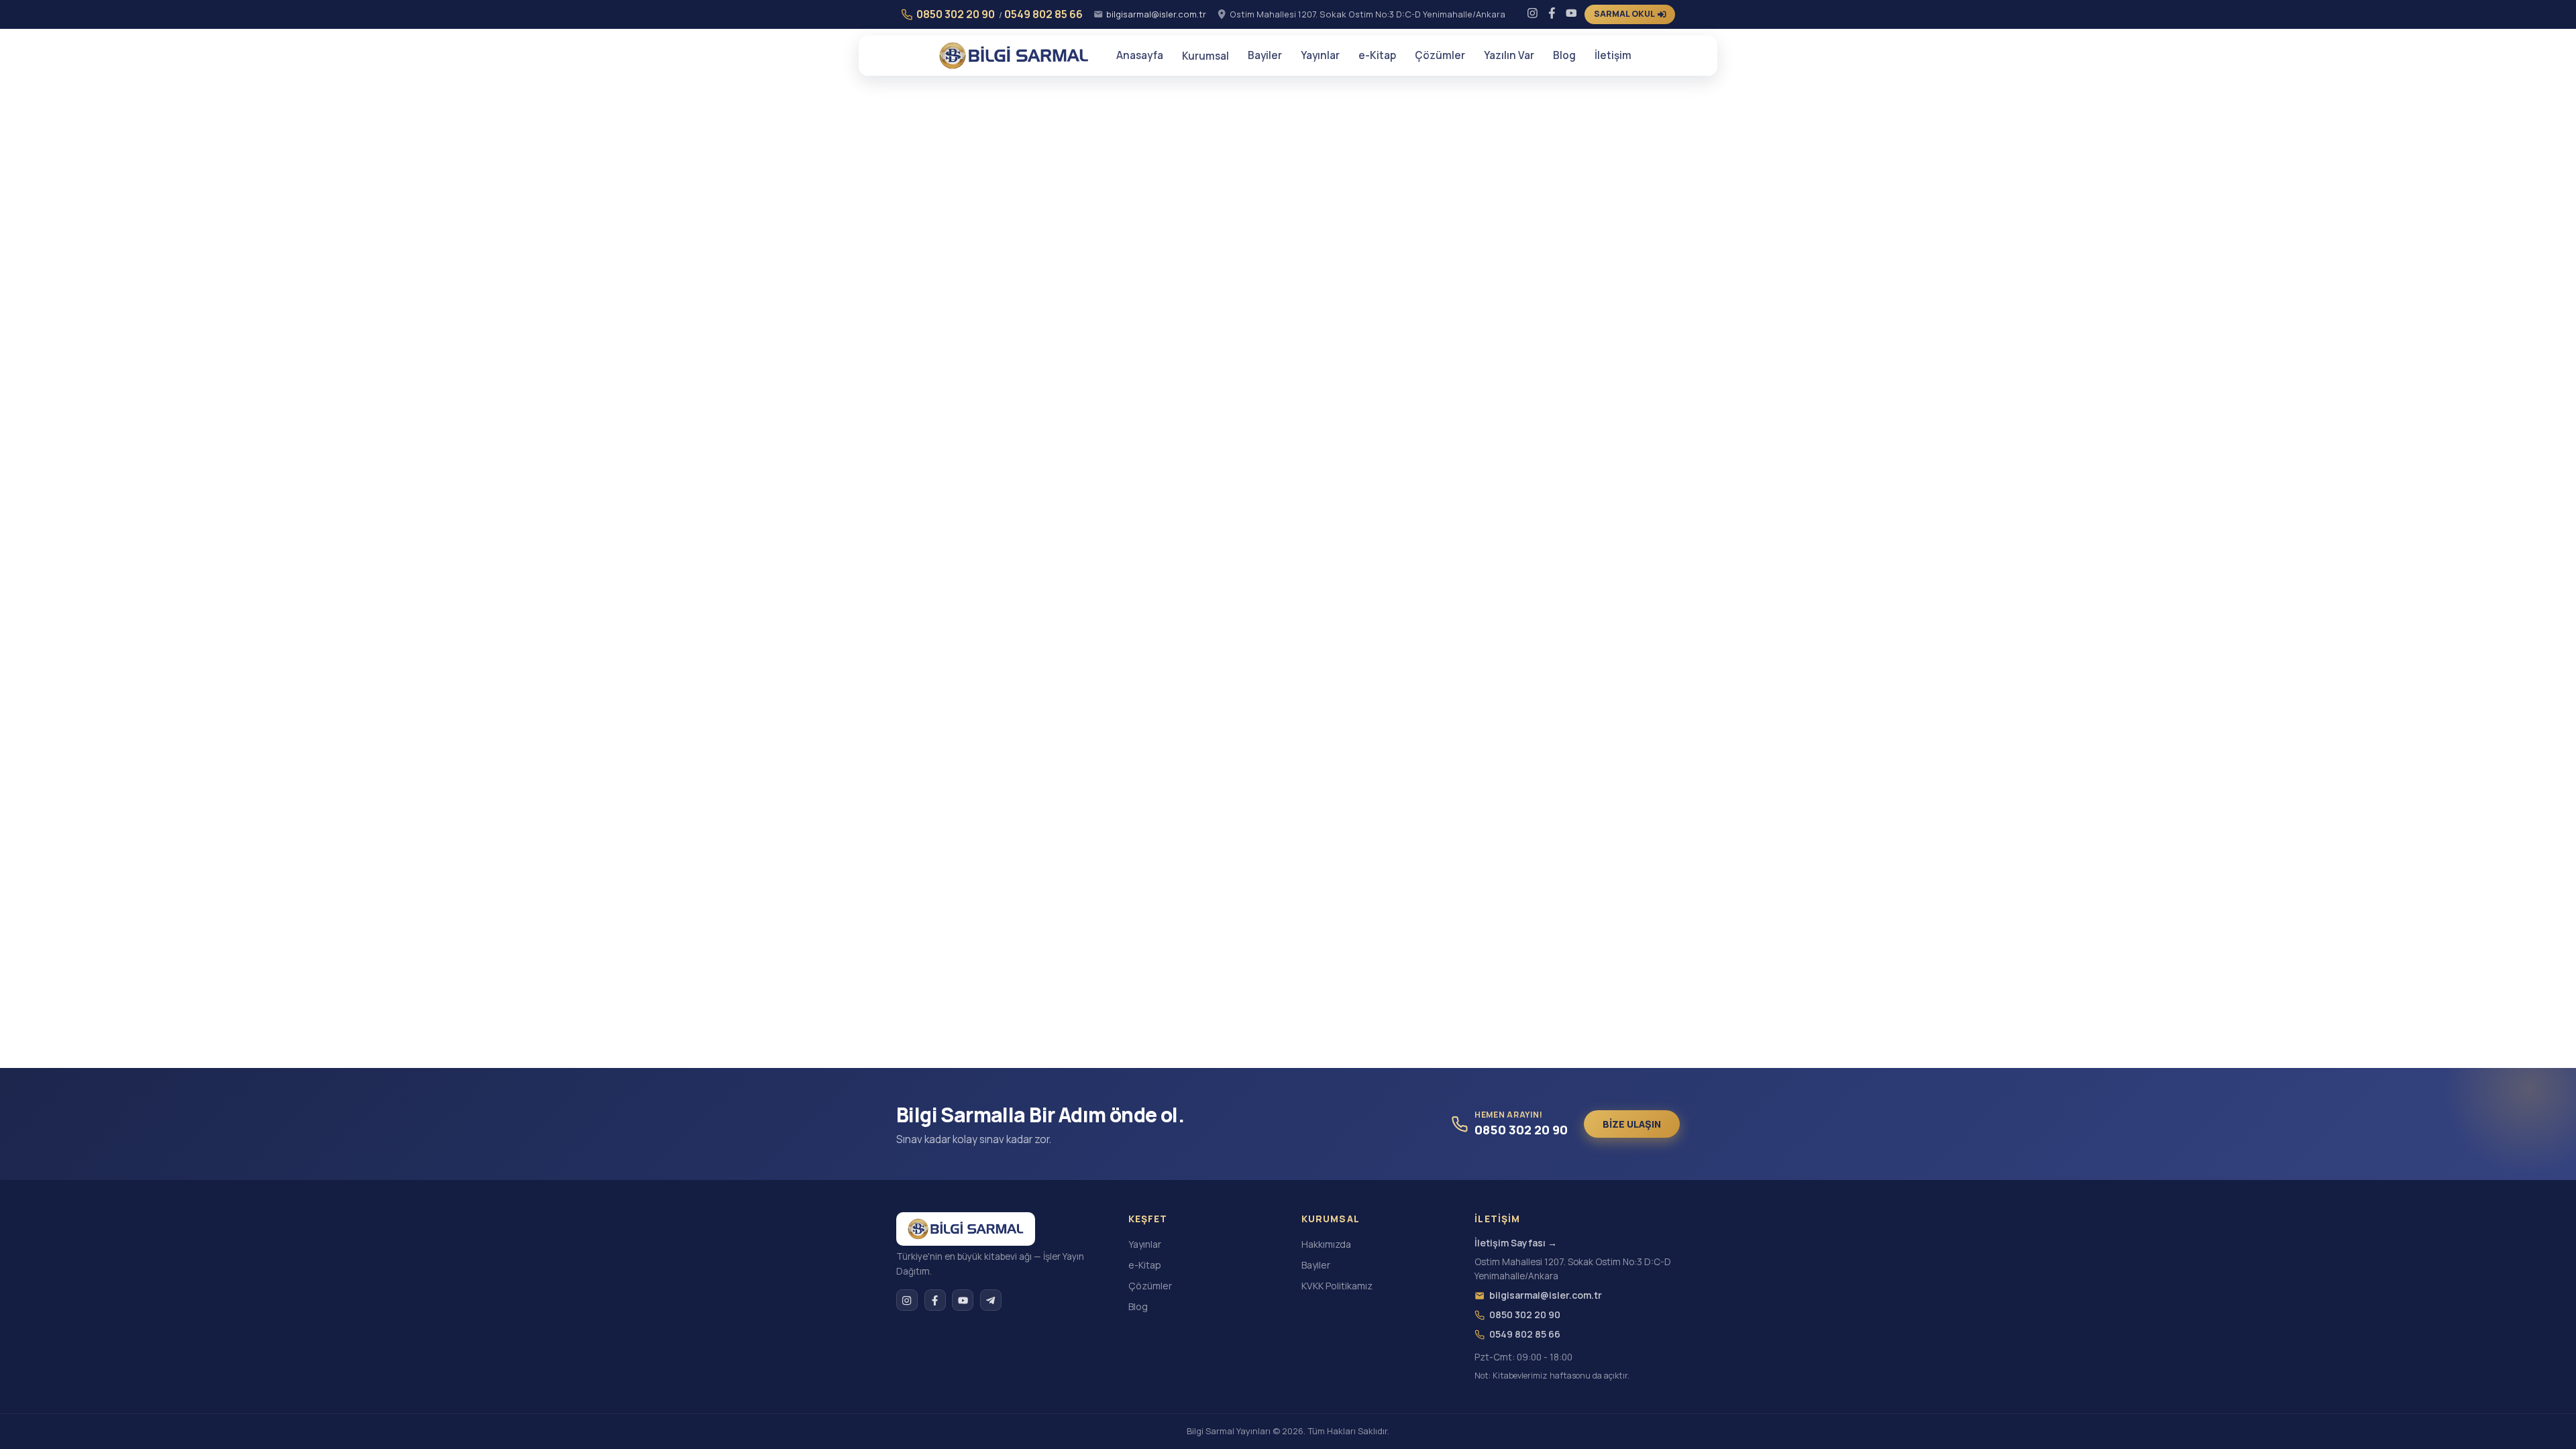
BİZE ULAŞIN (1632, 1124)
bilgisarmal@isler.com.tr (1156, 14)
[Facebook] (1552, 14)
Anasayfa (1140, 55)
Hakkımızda (1326, 1244)
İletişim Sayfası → (1516, 1243)
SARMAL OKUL (1624, 14)
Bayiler (1265, 55)
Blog (1564, 55)
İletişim (1613, 55)
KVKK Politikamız (1337, 1286)
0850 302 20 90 (956, 14)
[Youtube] (1571, 14)
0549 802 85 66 (1043, 14)
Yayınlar (1320, 55)
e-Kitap (1377, 55)
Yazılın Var (1509, 55)
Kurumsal (1205, 56)
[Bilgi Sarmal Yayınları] (966, 1229)
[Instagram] (1533, 14)
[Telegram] (991, 1300)
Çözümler (1440, 55)
